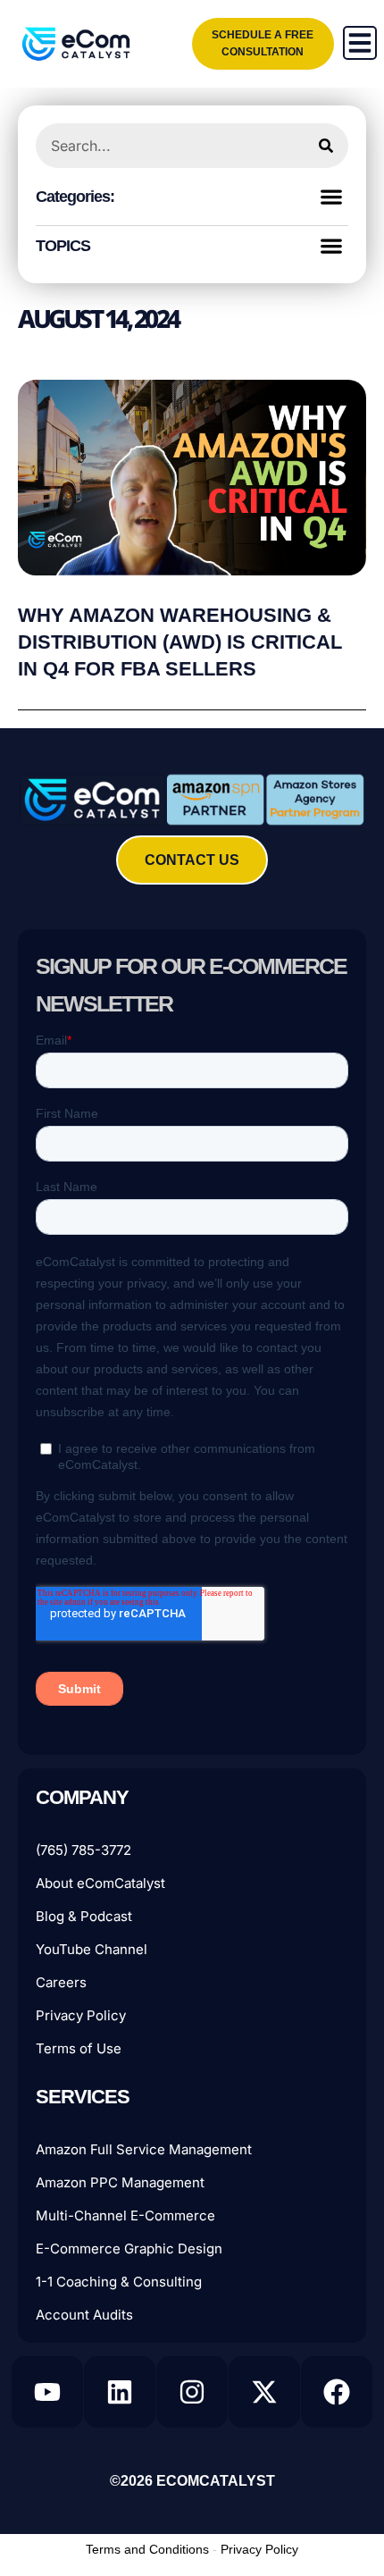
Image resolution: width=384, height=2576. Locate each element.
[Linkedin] (120, 2392)
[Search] (326, 146)
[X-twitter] (264, 2392)
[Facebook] (337, 2392)
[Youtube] (47, 2392)
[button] (331, 196)
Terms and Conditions (147, 2549)
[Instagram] (192, 2392)
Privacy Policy (259, 2549)
